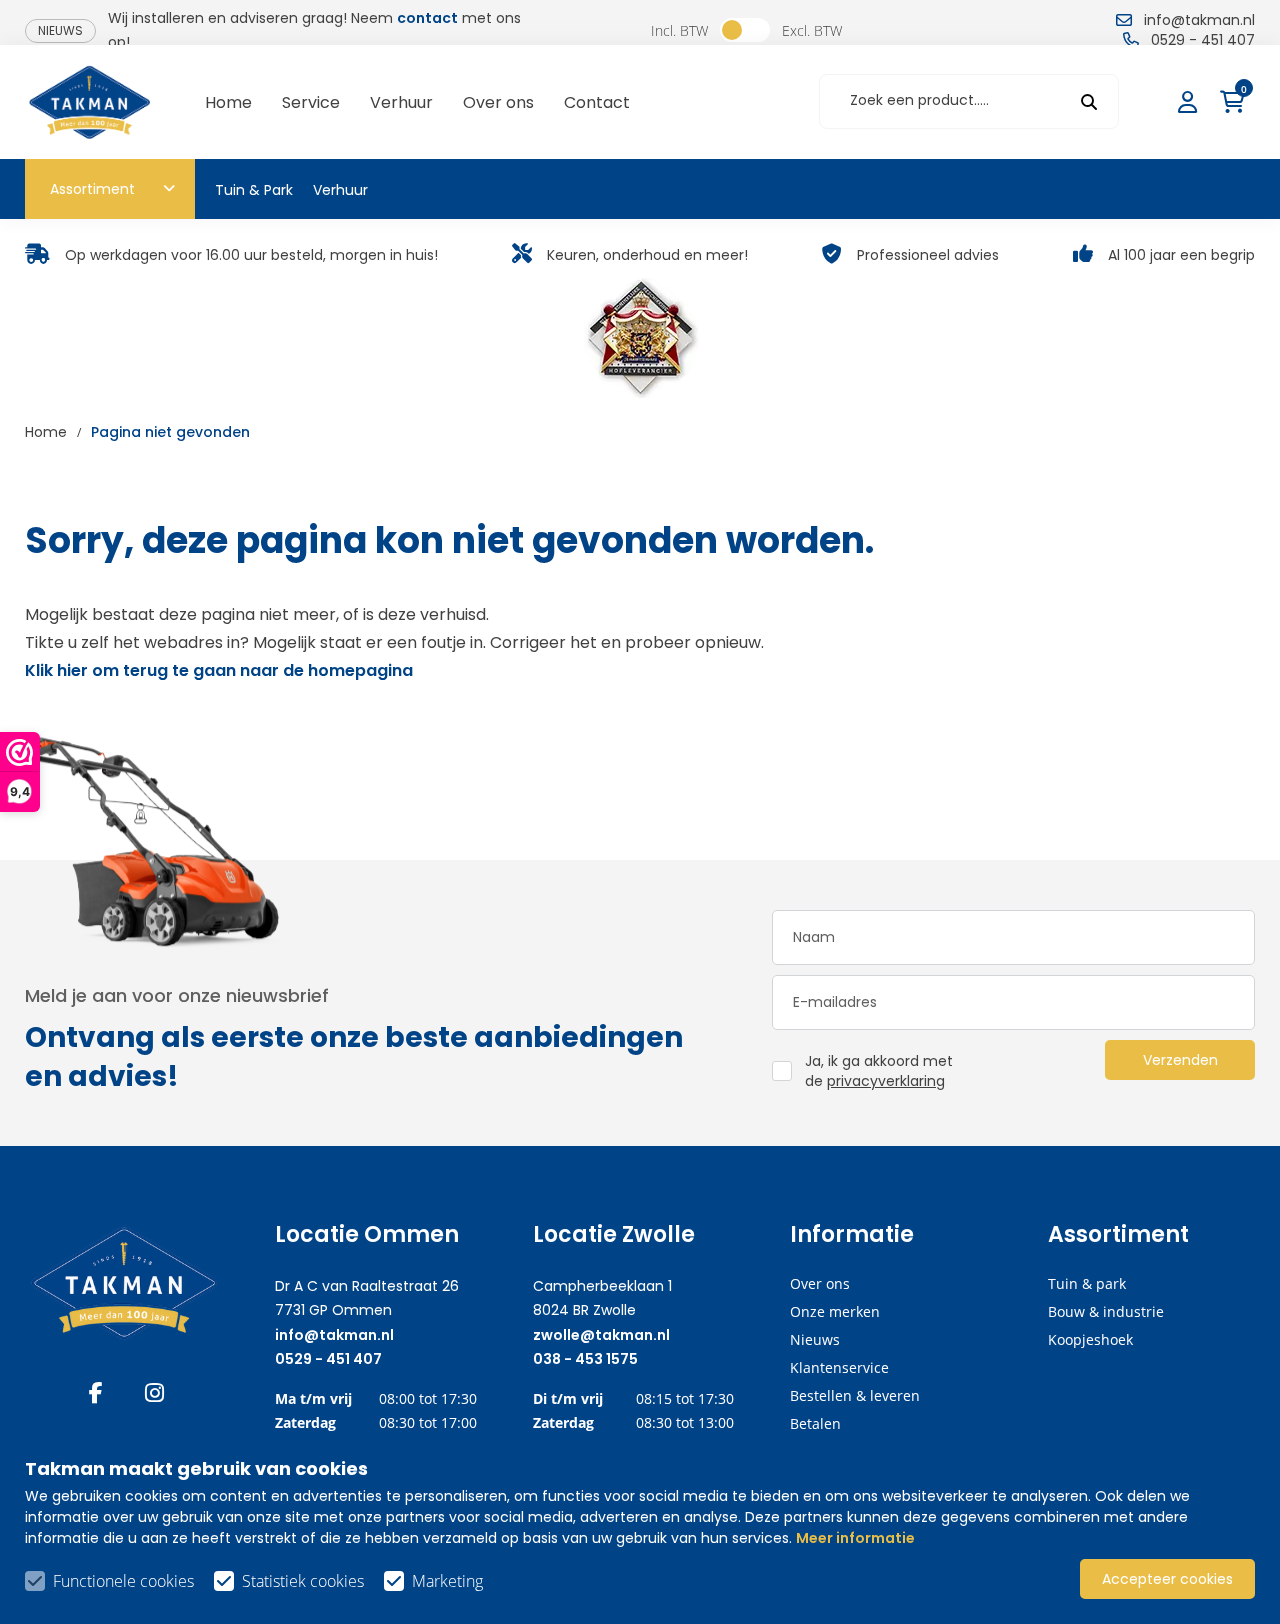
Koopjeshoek (1090, 1339)
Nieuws (60, 30)
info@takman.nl (334, 1335)
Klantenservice (839, 1367)
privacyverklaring (886, 1081)
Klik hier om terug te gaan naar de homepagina (219, 670)
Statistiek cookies (303, 1581)
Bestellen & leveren (855, 1395)
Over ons (820, 1283)
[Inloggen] (1190, 102)
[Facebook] (96, 1393)
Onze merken (835, 1311)
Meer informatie (855, 1538)
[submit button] (1089, 101)
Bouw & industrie (1106, 1311)
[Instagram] (154, 1393)
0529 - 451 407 (328, 1359)
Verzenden (1180, 1060)
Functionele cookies (123, 1581)
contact (427, 18)
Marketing (447, 1581)
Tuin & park (1087, 1283)
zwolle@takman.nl (601, 1335)
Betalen (815, 1423)
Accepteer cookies (1167, 1579)
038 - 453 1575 (585, 1359)
